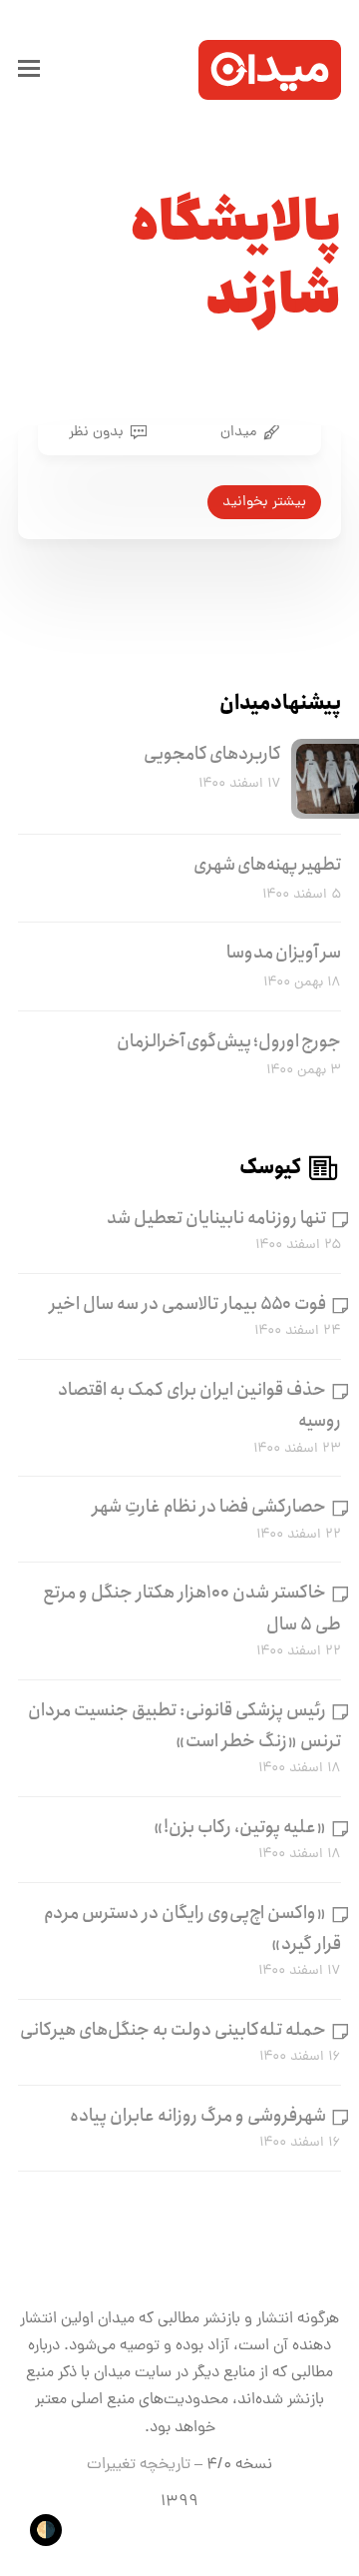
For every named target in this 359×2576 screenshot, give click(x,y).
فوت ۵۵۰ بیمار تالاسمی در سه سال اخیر (188, 1304)
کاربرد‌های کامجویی (212, 754)
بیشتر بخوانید (264, 502)
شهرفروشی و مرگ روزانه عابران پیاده (198, 2116)
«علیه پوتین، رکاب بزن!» (240, 1827)
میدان (238, 432)
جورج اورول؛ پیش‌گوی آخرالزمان (229, 1041)
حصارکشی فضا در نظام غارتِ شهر (209, 1507)
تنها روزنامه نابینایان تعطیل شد (216, 1218)
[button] (29, 70)
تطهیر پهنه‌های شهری (267, 865)
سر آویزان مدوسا (284, 953)
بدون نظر (96, 432)
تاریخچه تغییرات (139, 2465)
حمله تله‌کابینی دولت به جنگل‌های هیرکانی (173, 2030)
